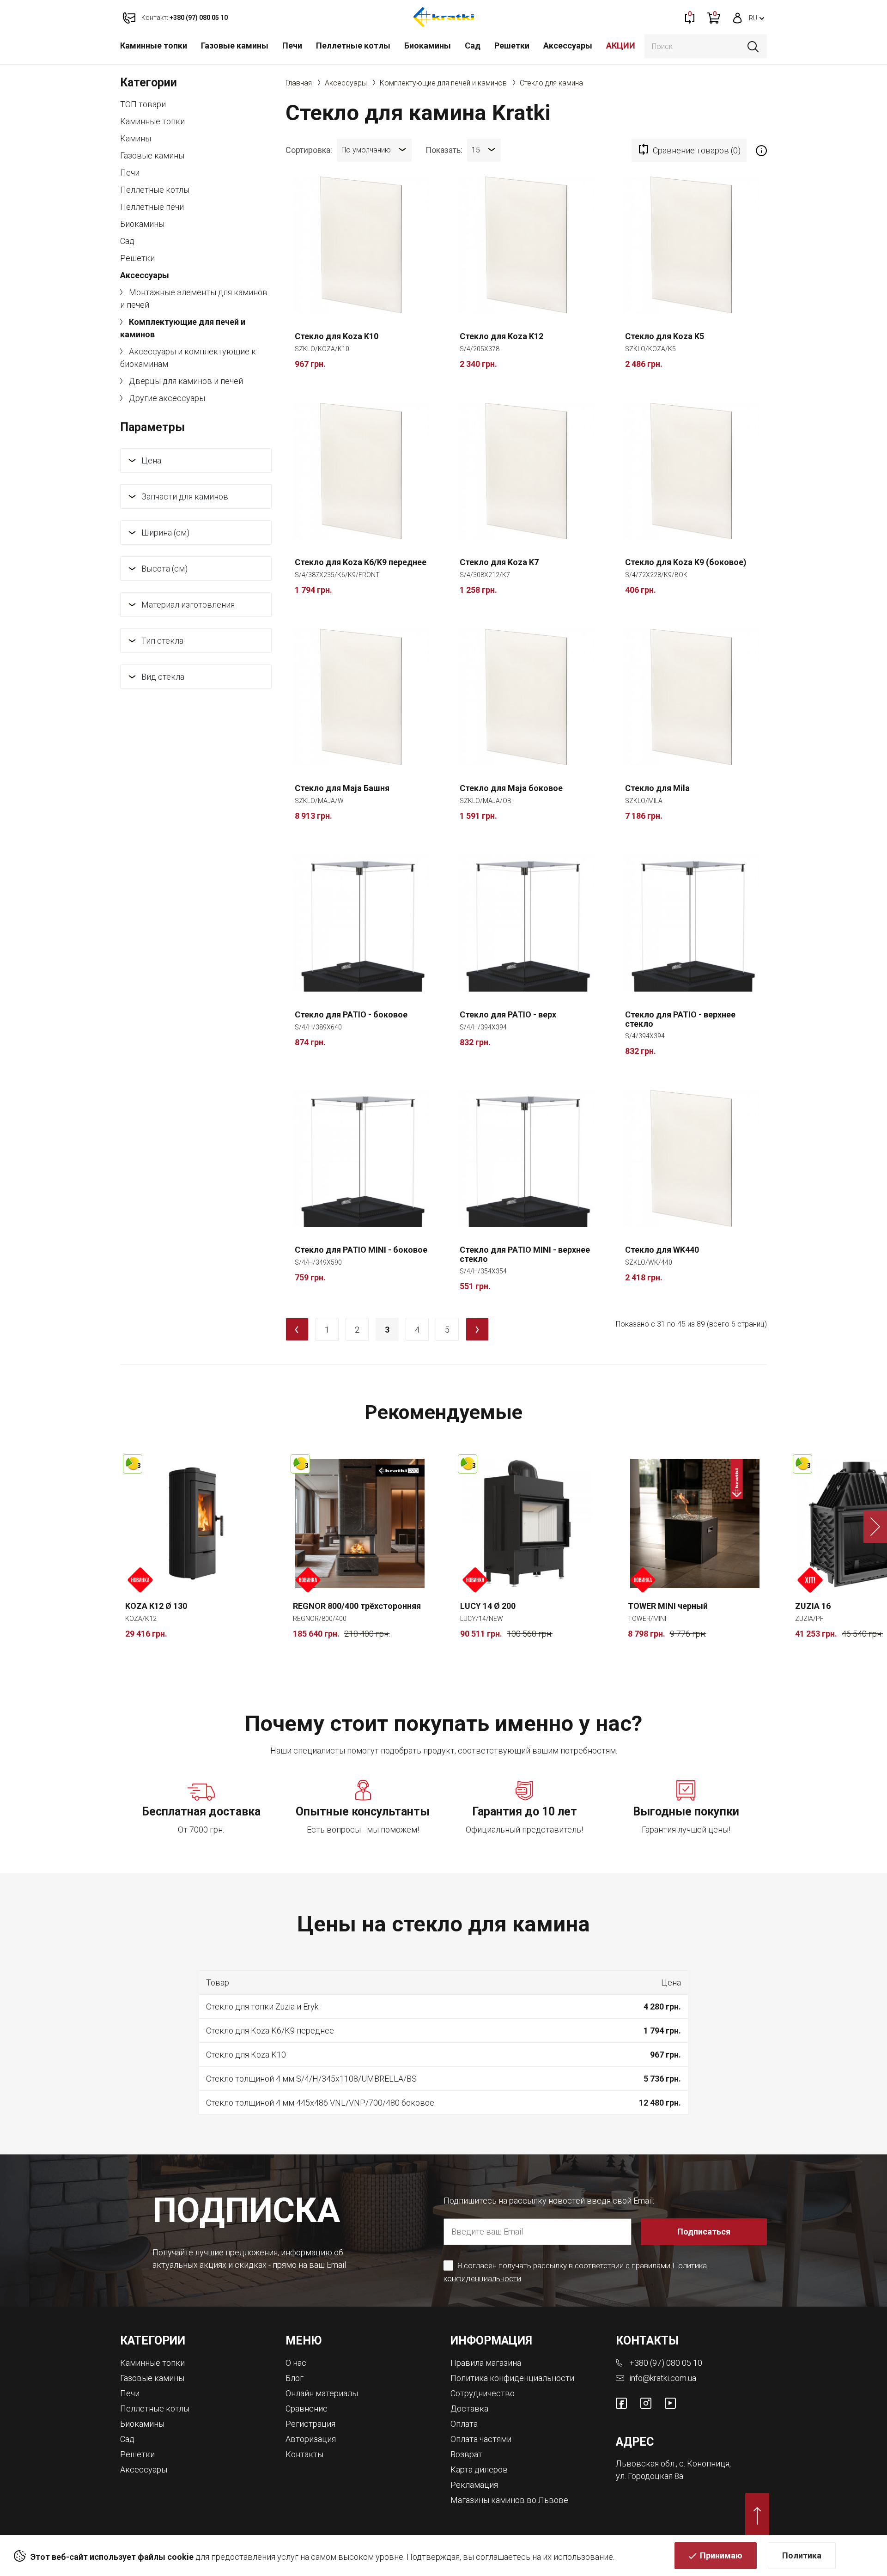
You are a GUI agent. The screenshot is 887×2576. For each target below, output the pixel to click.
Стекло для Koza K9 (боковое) (686, 562)
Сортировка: (309, 149)
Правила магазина (486, 2363)
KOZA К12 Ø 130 (156, 1606)
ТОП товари (143, 104)
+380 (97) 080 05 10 (666, 2363)
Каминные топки (154, 46)
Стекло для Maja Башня (342, 788)
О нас (296, 2363)
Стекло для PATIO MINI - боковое (361, 1250)
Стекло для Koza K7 (499, 562)
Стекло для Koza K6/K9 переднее (361, 562)
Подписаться (704, 2232)
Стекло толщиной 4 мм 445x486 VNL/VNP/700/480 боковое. (321, 2103)
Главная (299, 83)
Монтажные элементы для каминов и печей (194, 298)
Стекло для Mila (657, 788)
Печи (292, 46)
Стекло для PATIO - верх (508, 1015)
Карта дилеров (479, 2469)
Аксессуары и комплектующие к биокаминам (188, 358)
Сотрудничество (483, 2393)
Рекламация (474, 2485)
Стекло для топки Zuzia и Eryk (262, 2007)
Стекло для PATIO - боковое (351, 1015)
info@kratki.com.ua (663, 2378)
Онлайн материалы (322, 2393)
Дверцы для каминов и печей (185, 381)
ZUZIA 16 (813, 1606)
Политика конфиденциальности (512, 2378)
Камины (136, 138)
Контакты (304, 2454)
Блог (295, 2378)
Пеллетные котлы (353, 46)
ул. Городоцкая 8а (650, 2476)
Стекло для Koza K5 (665, 336)
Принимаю (721, 2555)
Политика (802, 2555)
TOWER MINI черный (668, 1606)
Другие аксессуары (166, 398)
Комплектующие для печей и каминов (183, 328)
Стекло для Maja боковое (511, 788)
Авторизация (311, 2439)
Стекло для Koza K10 (337, 336)
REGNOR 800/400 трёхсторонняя (357, 1606)
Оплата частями (481, 2439)
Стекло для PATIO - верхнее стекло (680, 1019)
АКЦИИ (621, 46)
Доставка (469, 2409)
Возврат (466, 2454)
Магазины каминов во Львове (509, 2500)
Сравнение (307, 2409)
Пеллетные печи (152, 207)
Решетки (512, 46)
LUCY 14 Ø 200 (488, 1606)
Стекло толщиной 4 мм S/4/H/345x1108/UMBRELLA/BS (311, 2079)
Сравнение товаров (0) (697, 150)
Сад (473, 46)
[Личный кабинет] (738, 17)
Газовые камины (235, 46)
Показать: (444, 149)
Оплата (464, 2424)
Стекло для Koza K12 (501, 336)
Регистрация (310, 2424)
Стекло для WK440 (662, 1250)
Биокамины (428, 46)
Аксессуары (568, 46)
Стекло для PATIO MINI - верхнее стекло (525, 1255)
